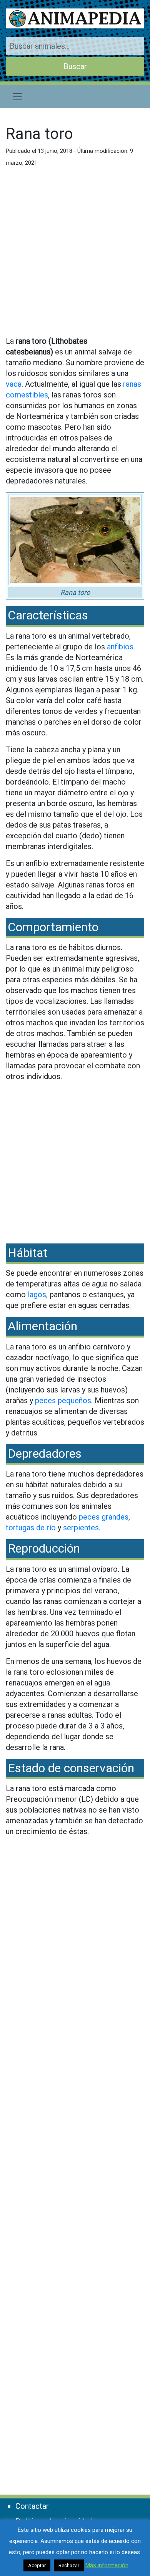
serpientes (81, 1528)
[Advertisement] (75, 255)
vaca (14, 384)
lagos (37, 1295)
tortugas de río (31, 1528)
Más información (107, 2565)
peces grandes (104, 1517)
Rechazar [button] (69, 2565)
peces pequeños (63, 1401)
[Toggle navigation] (17, 97)
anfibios (120, 647)
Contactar (32, 2506)
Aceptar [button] (37, 2565)
